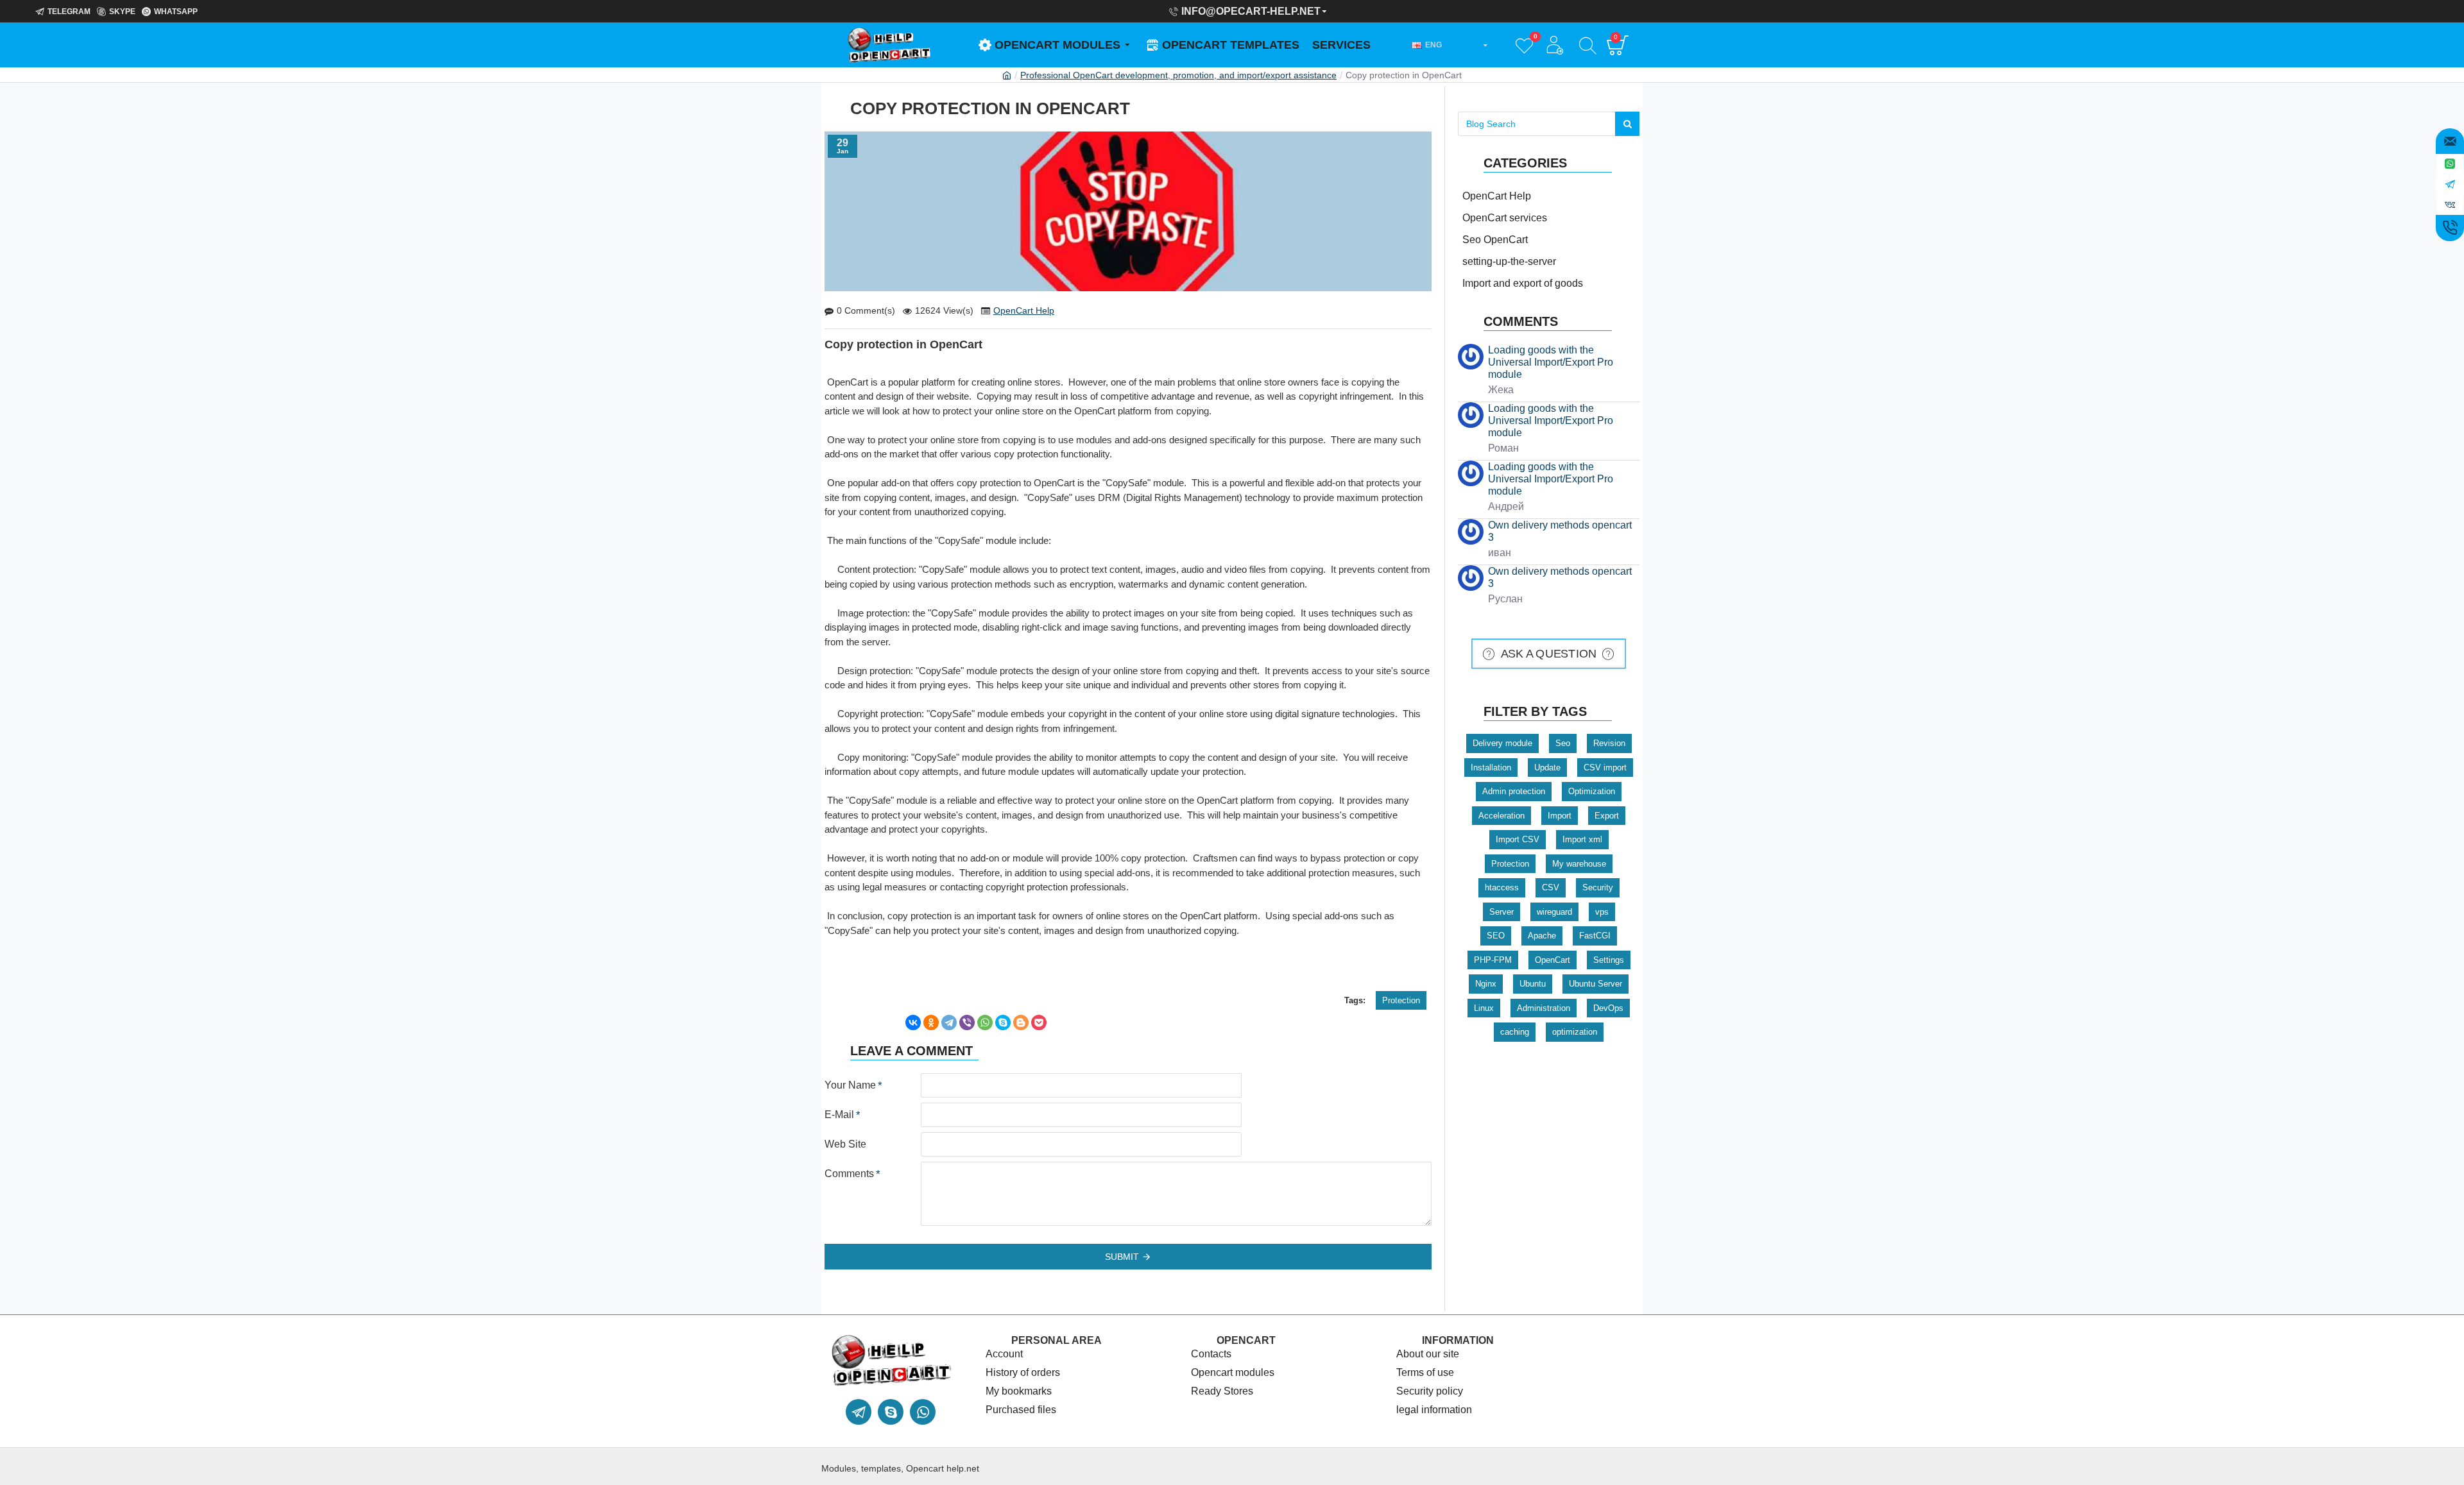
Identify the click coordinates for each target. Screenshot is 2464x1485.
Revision (1609, 743)
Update (1547, 768)
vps (1602, 912)
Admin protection (1514, 791)
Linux (1484, 1008)
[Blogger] (1021, 1023)
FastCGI (1595, 936)
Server (1502, 912)
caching (1515, 1032)
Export (1607, 816)
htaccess (1502, 887)
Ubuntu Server (1596, 984)
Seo (1563, 743)
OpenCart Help (1024, 310)
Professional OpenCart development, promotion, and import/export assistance (1178, 75)
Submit (1122, 1257)
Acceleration (1502, 816)
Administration (1544, 1008)
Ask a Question (1549, 654)
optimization (1575, 1032)
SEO (1496, 936)
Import (1560, 816)
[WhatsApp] (985, 1023)
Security (1598, 887)
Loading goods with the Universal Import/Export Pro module (1551, 362)
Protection (1401, 1000)
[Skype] (1003, 1023)
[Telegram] (949, 1023)
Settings (1609, 960)
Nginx (1486, 984)
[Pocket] (1039, 1023)
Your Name (850, 1085)
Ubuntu (1533, 984)
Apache (1542, 936)
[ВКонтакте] (913, 1023)
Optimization (1592, 791)
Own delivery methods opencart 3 (1560, 531)
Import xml (1582, 839)
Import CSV (1518, 839)
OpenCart (1553, 960)
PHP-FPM (1493, 960)
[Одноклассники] (931, 1023)
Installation (1491, 768)
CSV (1551, 887)
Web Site (845, 1144)
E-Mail (839, 1115)
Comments (849, 1174)
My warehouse (1579, 864)
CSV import (1605, 768)
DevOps (1608, 1008)
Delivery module (1502, 743)
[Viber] (967, 1023)
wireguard (1554, 912)
